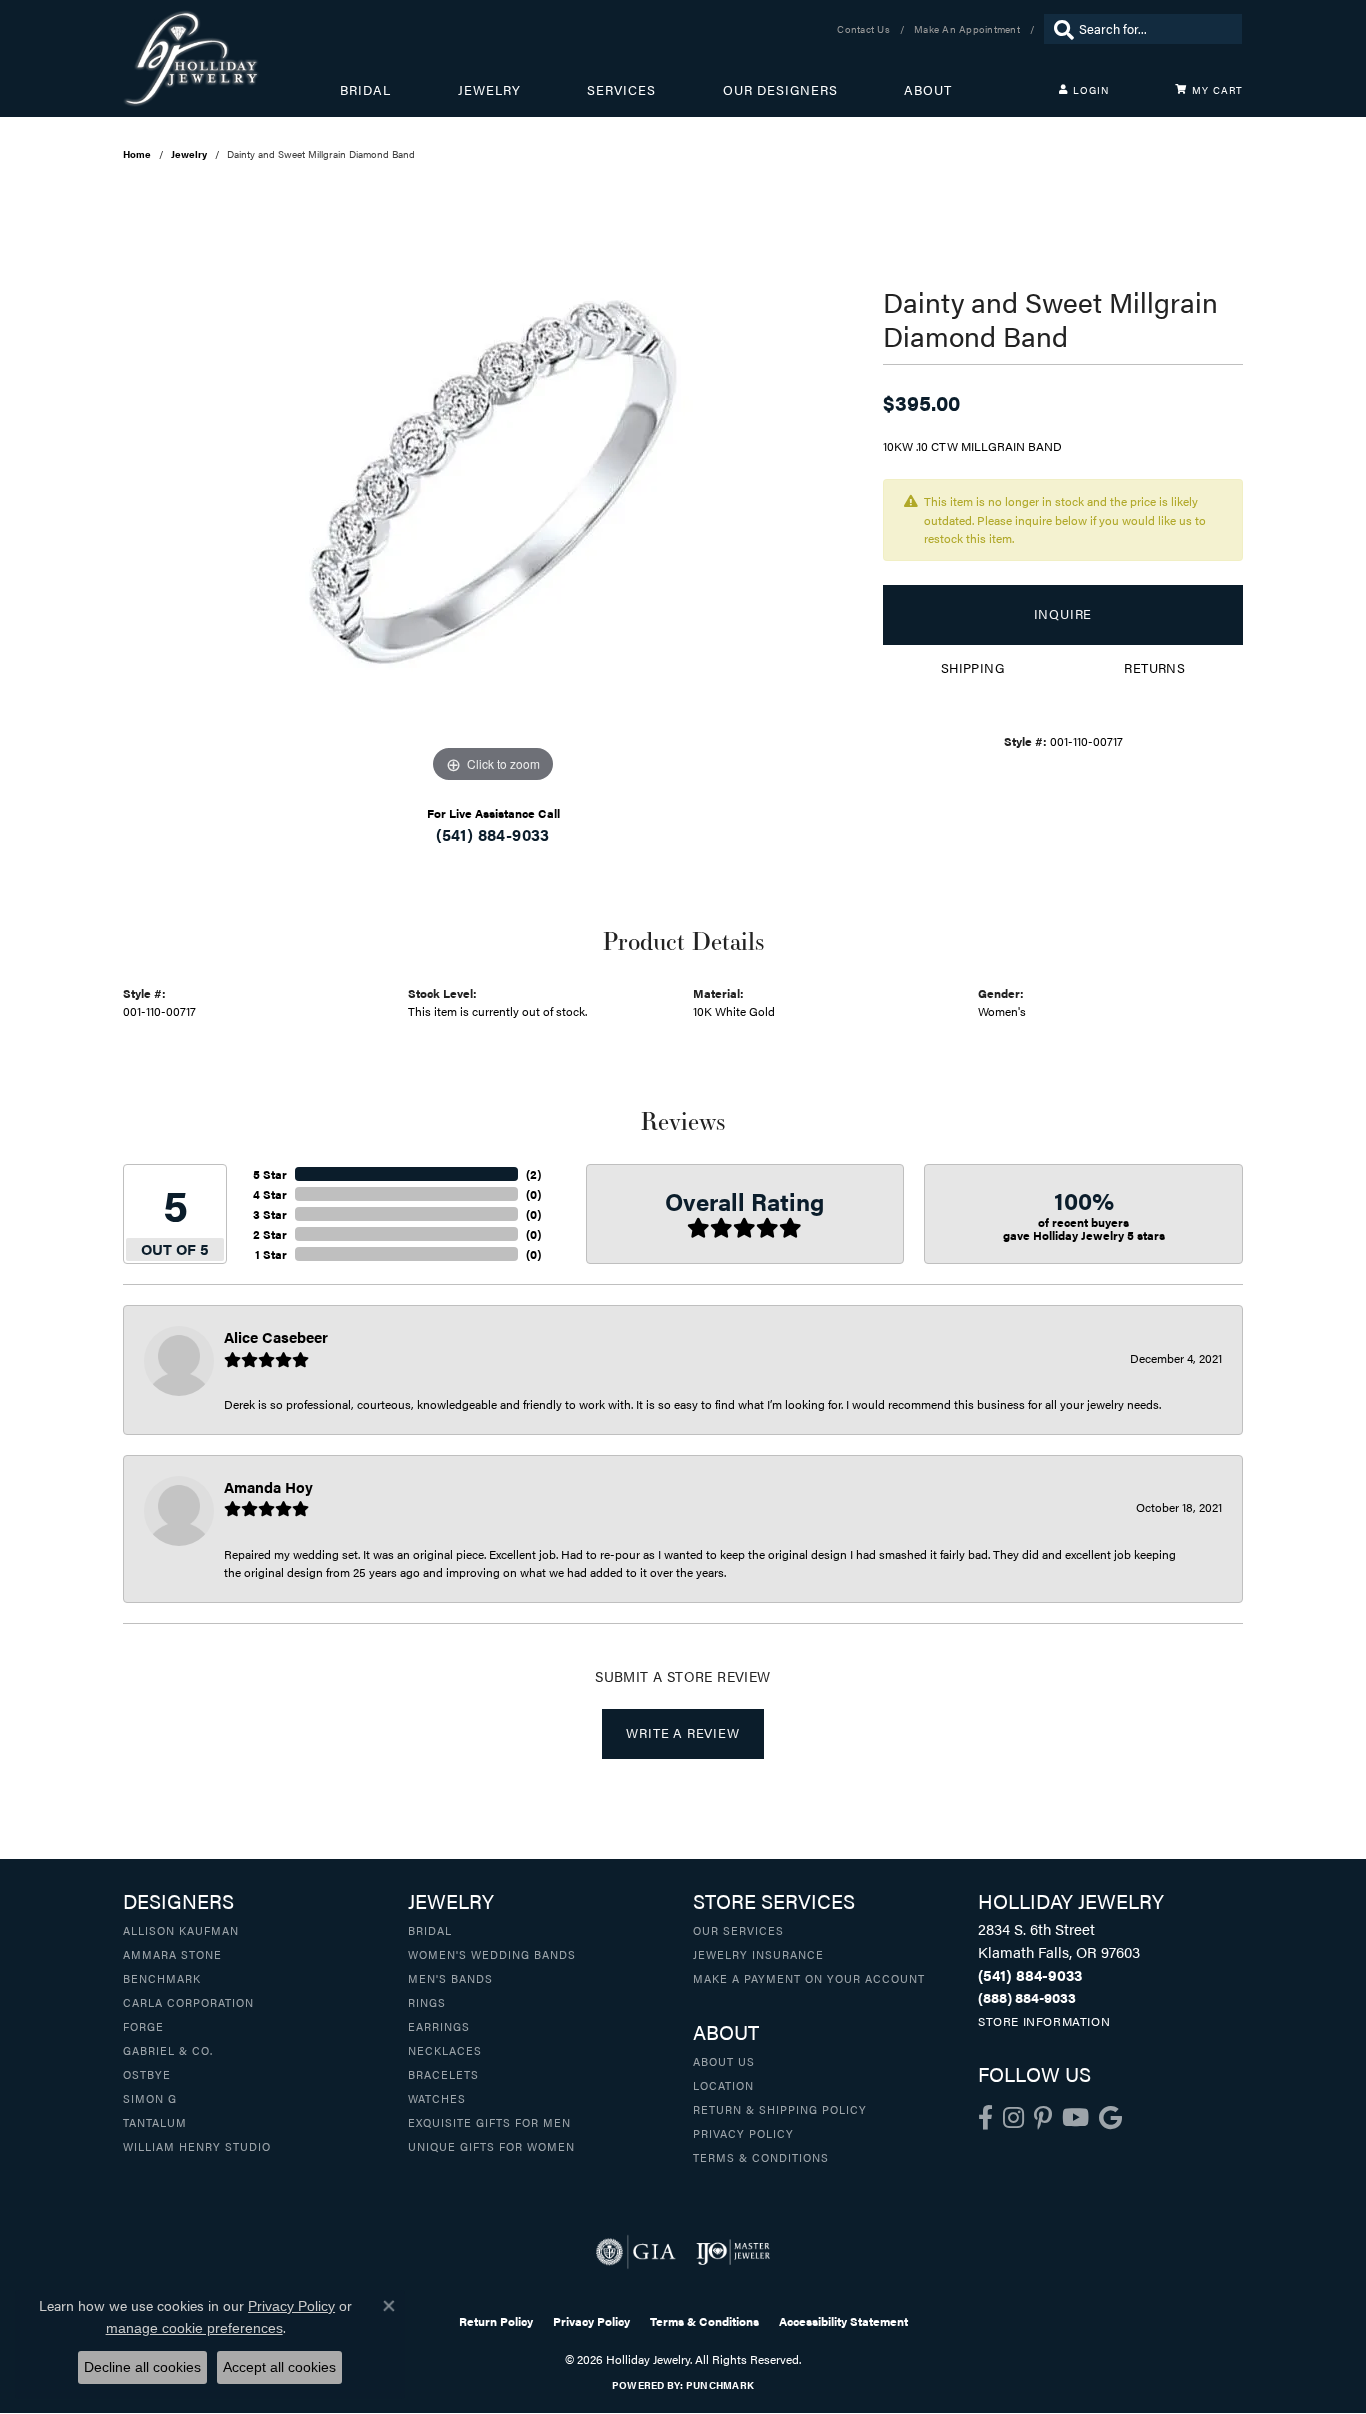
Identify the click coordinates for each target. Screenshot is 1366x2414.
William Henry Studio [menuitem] (197, 2146)
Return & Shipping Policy (780, 2109)
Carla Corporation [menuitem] (188, 2002)
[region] (493, 488)
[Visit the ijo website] (733, 2252)
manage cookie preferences (194, 2328)
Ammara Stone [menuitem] (172, 1954)
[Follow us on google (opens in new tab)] (1110, 2118)
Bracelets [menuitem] (443, 2074)
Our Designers (780, 90)
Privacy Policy (743, 2133)
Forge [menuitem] (143, 2026)
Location (723, 2085)
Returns (1154, 668)
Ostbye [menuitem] (147, 2074)
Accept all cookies (279, 2367)
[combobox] (1155, 29)
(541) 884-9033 (493, 834)
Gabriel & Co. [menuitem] (168, 2050)
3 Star (270, 1214)
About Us (724, 2061)
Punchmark (720, 2385)
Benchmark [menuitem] (162, 1978)
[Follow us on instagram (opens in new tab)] (1013, 2118)
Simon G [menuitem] (150, 2098)
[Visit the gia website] (636, 2252)
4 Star (270, 1194)
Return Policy (496, 2321)
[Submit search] (1059, 29)
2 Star (270, 1234)
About (928, 90)
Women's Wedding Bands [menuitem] (492, 1954)
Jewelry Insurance (758, 1954)
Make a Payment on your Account (809, 1978)
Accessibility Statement (843, 2321)
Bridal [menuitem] (430, 1930)
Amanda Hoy (268, 1486)
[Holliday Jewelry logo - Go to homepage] (231, 58)
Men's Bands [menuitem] (450, 1978)
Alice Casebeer (276, 1336)
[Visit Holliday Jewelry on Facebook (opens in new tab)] (985, 2118)
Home (137, 154)
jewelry (189, 154)
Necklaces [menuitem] (445, 2050)
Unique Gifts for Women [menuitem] (491, 2146)
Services (621, 90)
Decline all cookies (142, 2367)
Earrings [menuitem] (439, 2026)
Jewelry (489, 90)
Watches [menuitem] (437, 2098)
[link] (865, 29)
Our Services (738, 1930)
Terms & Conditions (761, 2157)
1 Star (271, 1254)
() (533, 1174)
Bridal (365, 90)
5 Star (270, 1174)
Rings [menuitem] (427, 2002)
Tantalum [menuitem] (155, 2122)
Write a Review (682, 1733)
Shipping (972, 668)
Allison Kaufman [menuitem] (181, 1930)
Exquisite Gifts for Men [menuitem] (489, 2122)
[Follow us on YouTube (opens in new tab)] (1075, 2118)
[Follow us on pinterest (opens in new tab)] (1043, 2118)
